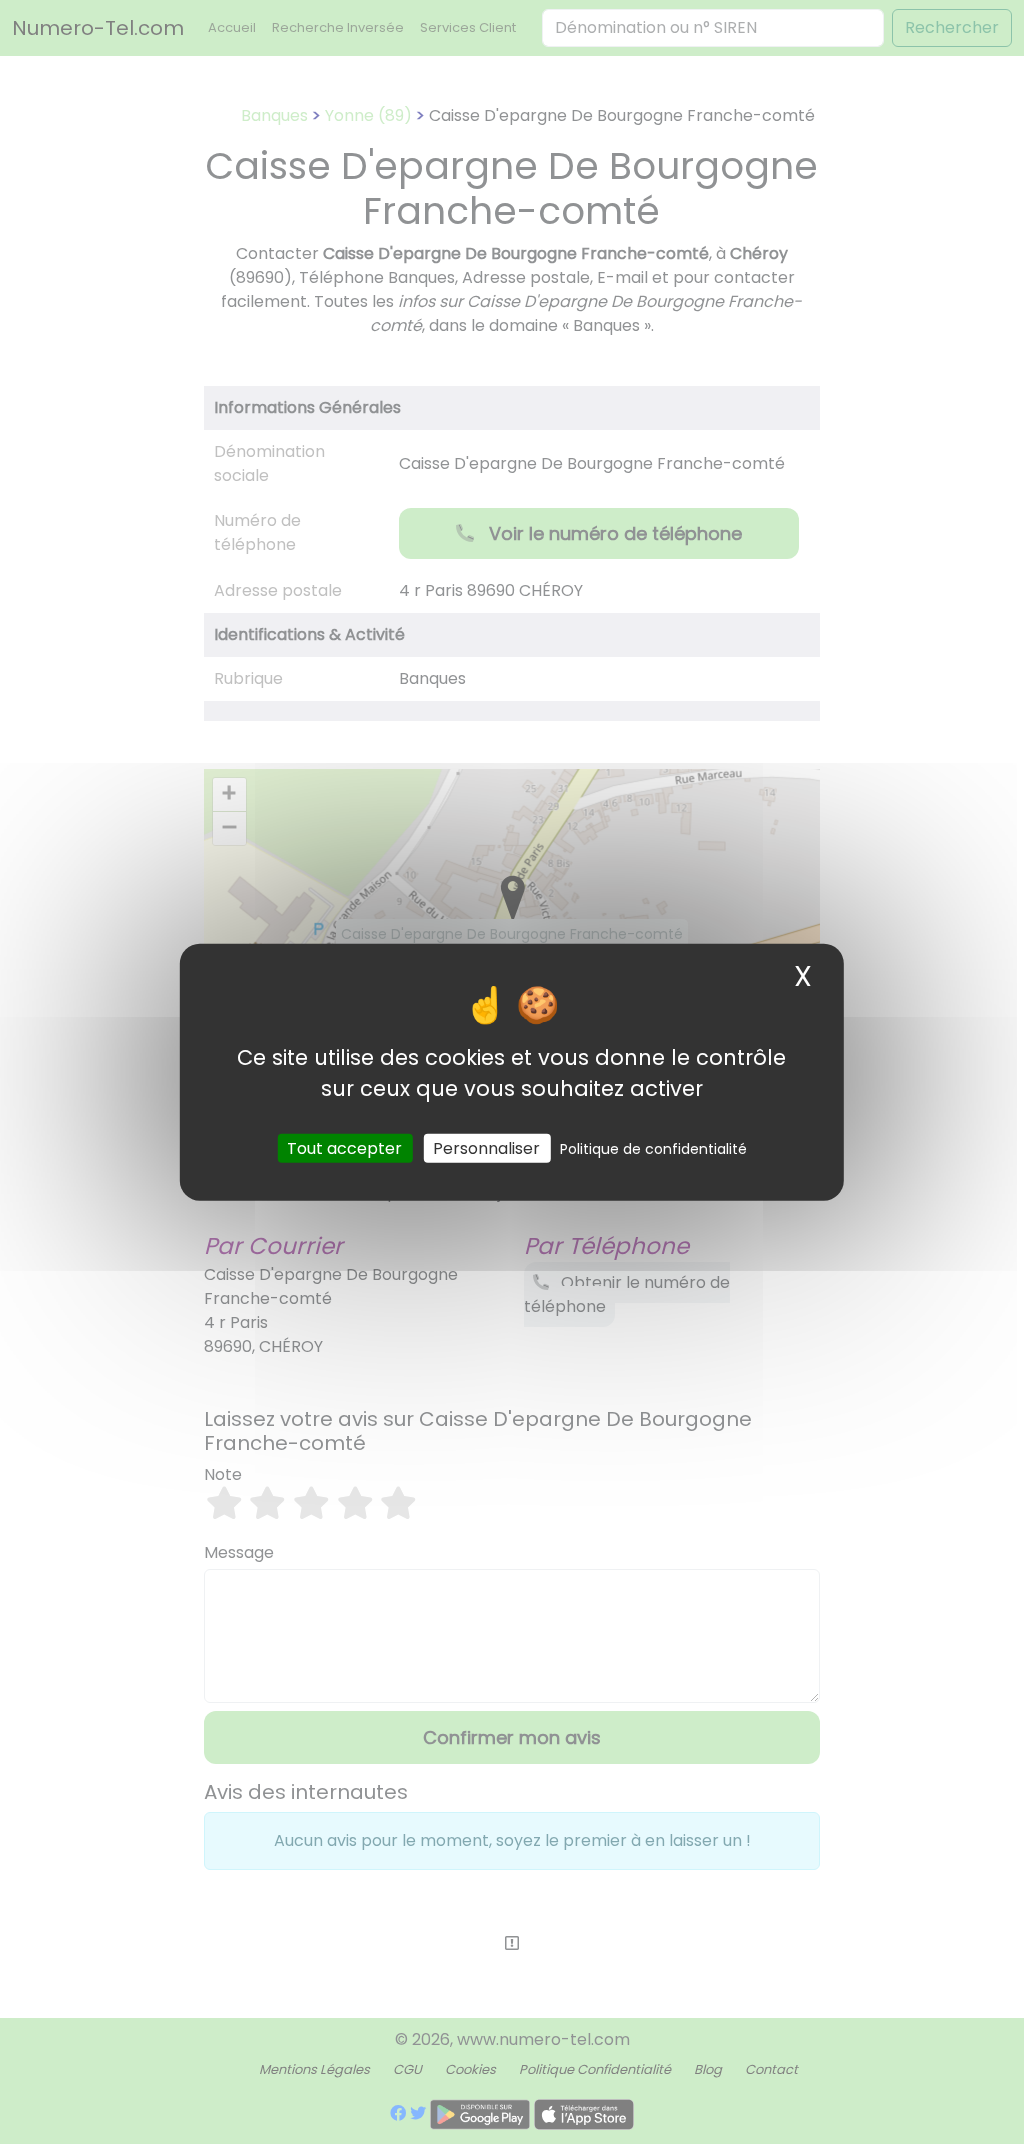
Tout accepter (344, 1147)
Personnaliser (486, 1147)
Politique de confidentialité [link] (653, 1148)
